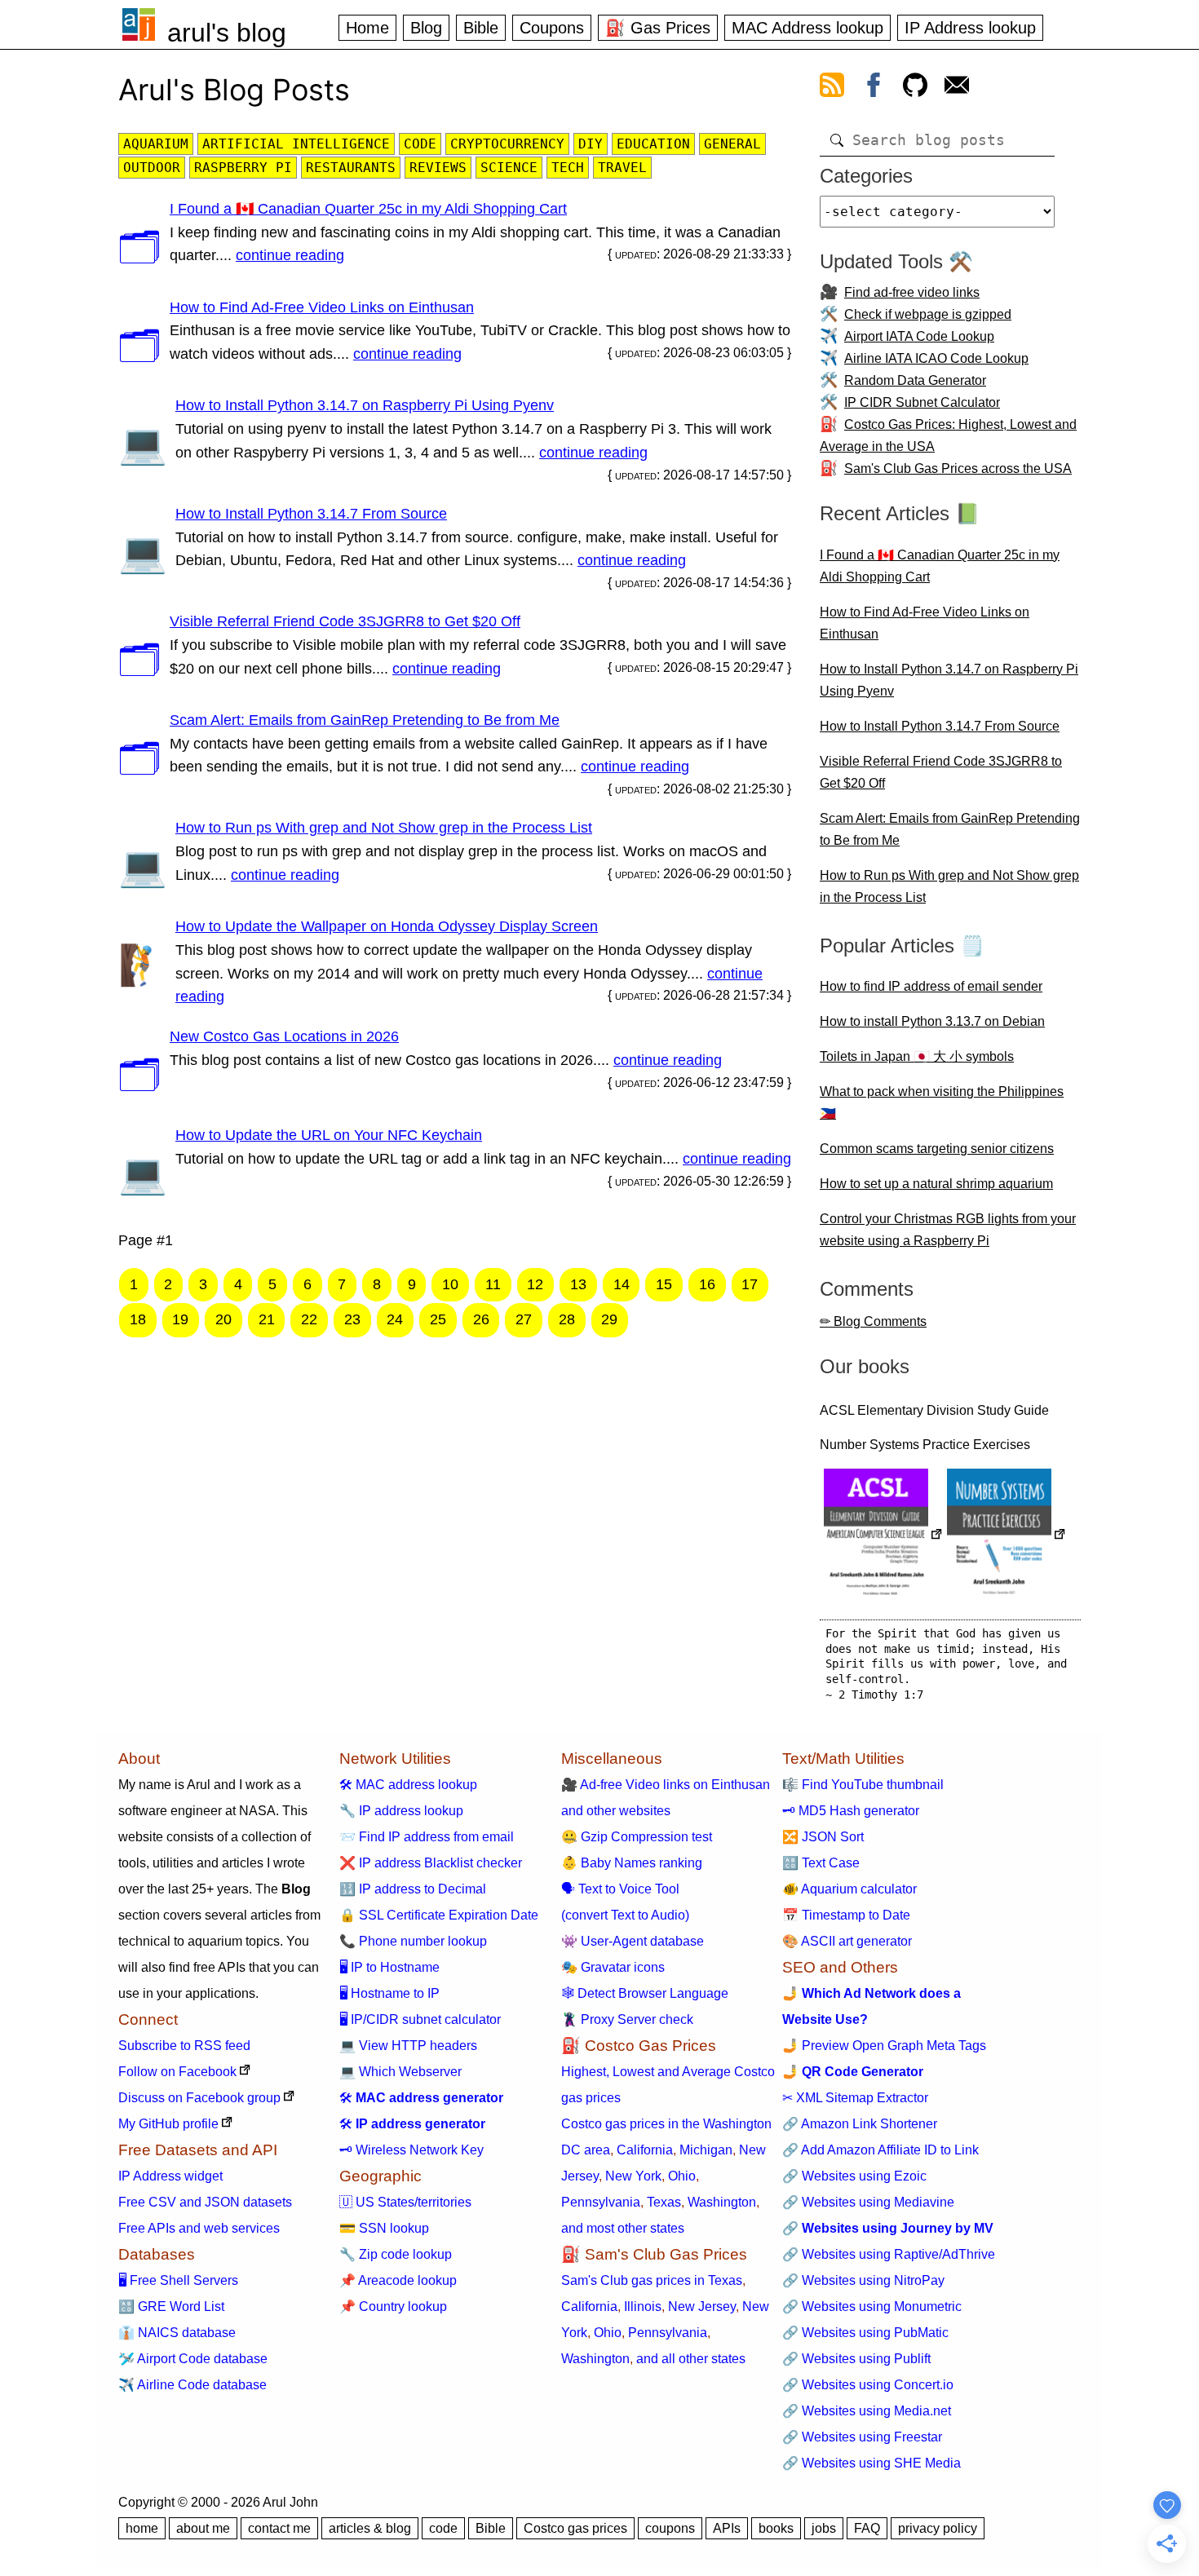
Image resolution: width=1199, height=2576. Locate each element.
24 (395, 1319)
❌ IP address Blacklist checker (431, 1863)
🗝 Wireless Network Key (411, 2150)
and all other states (691, 2359)
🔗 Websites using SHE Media (872, 2463)
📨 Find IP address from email (427, 1837)
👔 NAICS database (177, 2333)
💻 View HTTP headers (408, 2046)
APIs (727, 2528)
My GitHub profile (168, 2124)
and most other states (623, 2228)
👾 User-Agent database (633, 1941)
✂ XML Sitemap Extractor (855, 2098)
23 (352, 1319)
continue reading (290, 255)
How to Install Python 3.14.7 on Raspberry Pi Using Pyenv (365, 405)
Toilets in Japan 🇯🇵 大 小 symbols (917, 1056)
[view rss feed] (832, 88)
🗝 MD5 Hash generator (851, 1811)
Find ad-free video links (912, 292)
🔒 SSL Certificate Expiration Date (439, 1915)
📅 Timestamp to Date (846, 1915)
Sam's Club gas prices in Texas (652, 2280)
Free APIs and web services (199, 2228)
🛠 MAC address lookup (408, 1785)
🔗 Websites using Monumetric (872, 2306)
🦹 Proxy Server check (627, 2019)
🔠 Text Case (821, 1863)
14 (622, 1284)
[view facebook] (874, 88)
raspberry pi (243, 168)
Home (367, 28)
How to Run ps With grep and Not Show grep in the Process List (384, 828)
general (732, 144)
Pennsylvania (601, 2202)
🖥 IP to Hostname (389, 1967)
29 (609, 1319)
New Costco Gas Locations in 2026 (284, 1036)
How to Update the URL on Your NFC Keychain (329, 1135)
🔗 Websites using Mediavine (868, 2202)
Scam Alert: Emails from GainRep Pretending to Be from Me (365, 720)
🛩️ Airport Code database (193, 2359)
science (509, 168)
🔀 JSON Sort (823, 1837)
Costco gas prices (575, 2528)
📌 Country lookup (393, 2306)
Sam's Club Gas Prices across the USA (958, 468)
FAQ (867, 2528)
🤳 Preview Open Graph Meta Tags (884, 2046)
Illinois (643, 2306)
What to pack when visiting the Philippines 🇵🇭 (942, 1102)
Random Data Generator (915, 380)
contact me (279, 2528)
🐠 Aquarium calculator (849, 1889)
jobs (824, 2528)
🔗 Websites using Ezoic (854, 2176)
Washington (722, 2202)
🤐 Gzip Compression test (637, 1837)
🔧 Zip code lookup (396, 2254)
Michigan (706, 2150)
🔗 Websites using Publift (856, 2359)
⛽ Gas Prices (658, 28)
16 (707, 1284)
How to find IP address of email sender (931, 986)
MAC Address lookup (807, 28)
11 (493, 1284)
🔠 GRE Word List (171, 2306)
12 (535, 1284)
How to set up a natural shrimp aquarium (936, 1184)
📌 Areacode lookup (398, 2280)
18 (138, 1319)
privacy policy (938, 2528)
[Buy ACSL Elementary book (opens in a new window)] (883, 1536)
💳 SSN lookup (384, 2228)
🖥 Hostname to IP (389, 1993)
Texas (664, 2202)
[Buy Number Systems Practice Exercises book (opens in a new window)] (1007, 1536)
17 (750, 1284)
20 (223, 1319)
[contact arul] (957, 88)
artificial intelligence (296, 144)
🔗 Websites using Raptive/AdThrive (889, 2254)
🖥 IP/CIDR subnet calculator (420, 2019)
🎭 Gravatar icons (613, 1967)
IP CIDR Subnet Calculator (922, 402)
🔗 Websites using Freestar (862, 2437)
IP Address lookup (970, 28)
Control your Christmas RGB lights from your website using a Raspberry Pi (948, 1230)
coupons (670, 2528)
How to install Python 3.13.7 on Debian (932, 1021)
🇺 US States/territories (405, 2202)
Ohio (682, 2176)
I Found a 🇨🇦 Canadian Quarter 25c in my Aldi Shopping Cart (368, 209)
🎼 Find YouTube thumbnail (863, 1785)
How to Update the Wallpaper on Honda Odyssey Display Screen (387, 926)
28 (567, 1319)
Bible (481, 28)
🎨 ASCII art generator (847, 1941)
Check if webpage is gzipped (928, 314)
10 (450, 1284)
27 (524, 1319)
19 (180, 1319)
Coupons (552, 28)
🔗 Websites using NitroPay (863, 2280)
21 (267, 1319)
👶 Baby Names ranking (632, 1863)
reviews (438, 168)
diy (591, 144)
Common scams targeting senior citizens (937, 1149)
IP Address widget (170, 2176)
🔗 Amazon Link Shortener (860, 2124)
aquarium (156, 144)
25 (438, 1319)
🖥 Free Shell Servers (178, 2280)
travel (622, 168)
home (142, 2528)
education (653, 144)
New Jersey (702, 2306)
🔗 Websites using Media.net (867, 2411)
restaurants (351, 168)
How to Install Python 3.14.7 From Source (311, 514)
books (776, 2528)
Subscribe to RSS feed (184, 2046)
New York (633, 2176)
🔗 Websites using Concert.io (868, 2385)
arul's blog (227, 33)
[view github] (915, 88)
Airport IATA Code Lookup (919, 336)
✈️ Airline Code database (192, 2385)
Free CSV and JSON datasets (205, 2202)
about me (203, 2528)
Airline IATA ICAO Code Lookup (936, 358)
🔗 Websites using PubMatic (865, 2333)
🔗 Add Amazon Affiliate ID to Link (880, 2150)
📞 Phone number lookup (413, 1941)
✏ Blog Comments (873, 1321)
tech (568, 168)
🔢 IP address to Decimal (413, 1889)
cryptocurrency (507, 144)
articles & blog (370, 2528)
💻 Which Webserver (400, 2072)
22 (309, 1319)
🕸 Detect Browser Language (645, 1993)
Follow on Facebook (177, 2072)
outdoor (152, 168)
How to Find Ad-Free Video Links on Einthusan (322, 307)
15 (664, 1284)
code (420, 144)
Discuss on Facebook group (199, 2098)
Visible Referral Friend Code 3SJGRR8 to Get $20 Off (345, 621)
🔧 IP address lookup (401, 1811)
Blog (426, 28)
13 (578, 1284)
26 (481, 1319)
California (645, 2150)
